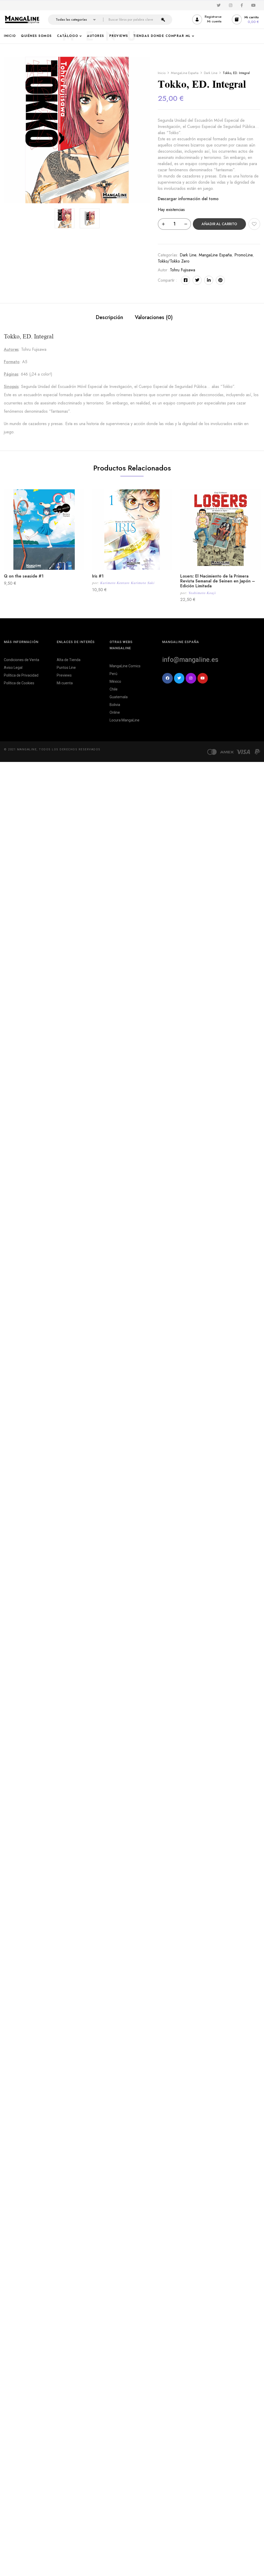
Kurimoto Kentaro (115, 583)
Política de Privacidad (21, 675)
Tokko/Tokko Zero (174, 261)
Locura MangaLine (125, 720)
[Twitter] (197, 280)
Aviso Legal (13, 668)
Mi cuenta (65, 683)
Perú (113, 674)
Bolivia (115, 705)
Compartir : (167, 280)
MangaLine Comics (125, 666)
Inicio (162, 73)
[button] (246, 19)
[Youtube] (203, 678)
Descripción (109, 317)
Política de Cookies (19, 683)
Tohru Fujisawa (183, 270)
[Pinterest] (220, 280)
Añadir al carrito (219, 224)
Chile (114, 689)
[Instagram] (191, 678)
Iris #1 (98, 576)
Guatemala (119, 697)
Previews (64, 675)
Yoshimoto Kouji (202, 593)
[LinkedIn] (209, 280)
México (115, 681)
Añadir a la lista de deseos (254, 224)
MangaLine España (185, 73)
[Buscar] (163, 20)
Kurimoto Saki (143, 583)
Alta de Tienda (69, 660)
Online (115, 712)
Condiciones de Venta (22, 660)
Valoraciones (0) (154, 317)
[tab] (109, 318)
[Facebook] (185, 280)
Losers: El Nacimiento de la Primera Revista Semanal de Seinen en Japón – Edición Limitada (218, 581)
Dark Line (211, 73)
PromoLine (244, 255)
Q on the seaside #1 (24, 576)
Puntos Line (66, 668)
